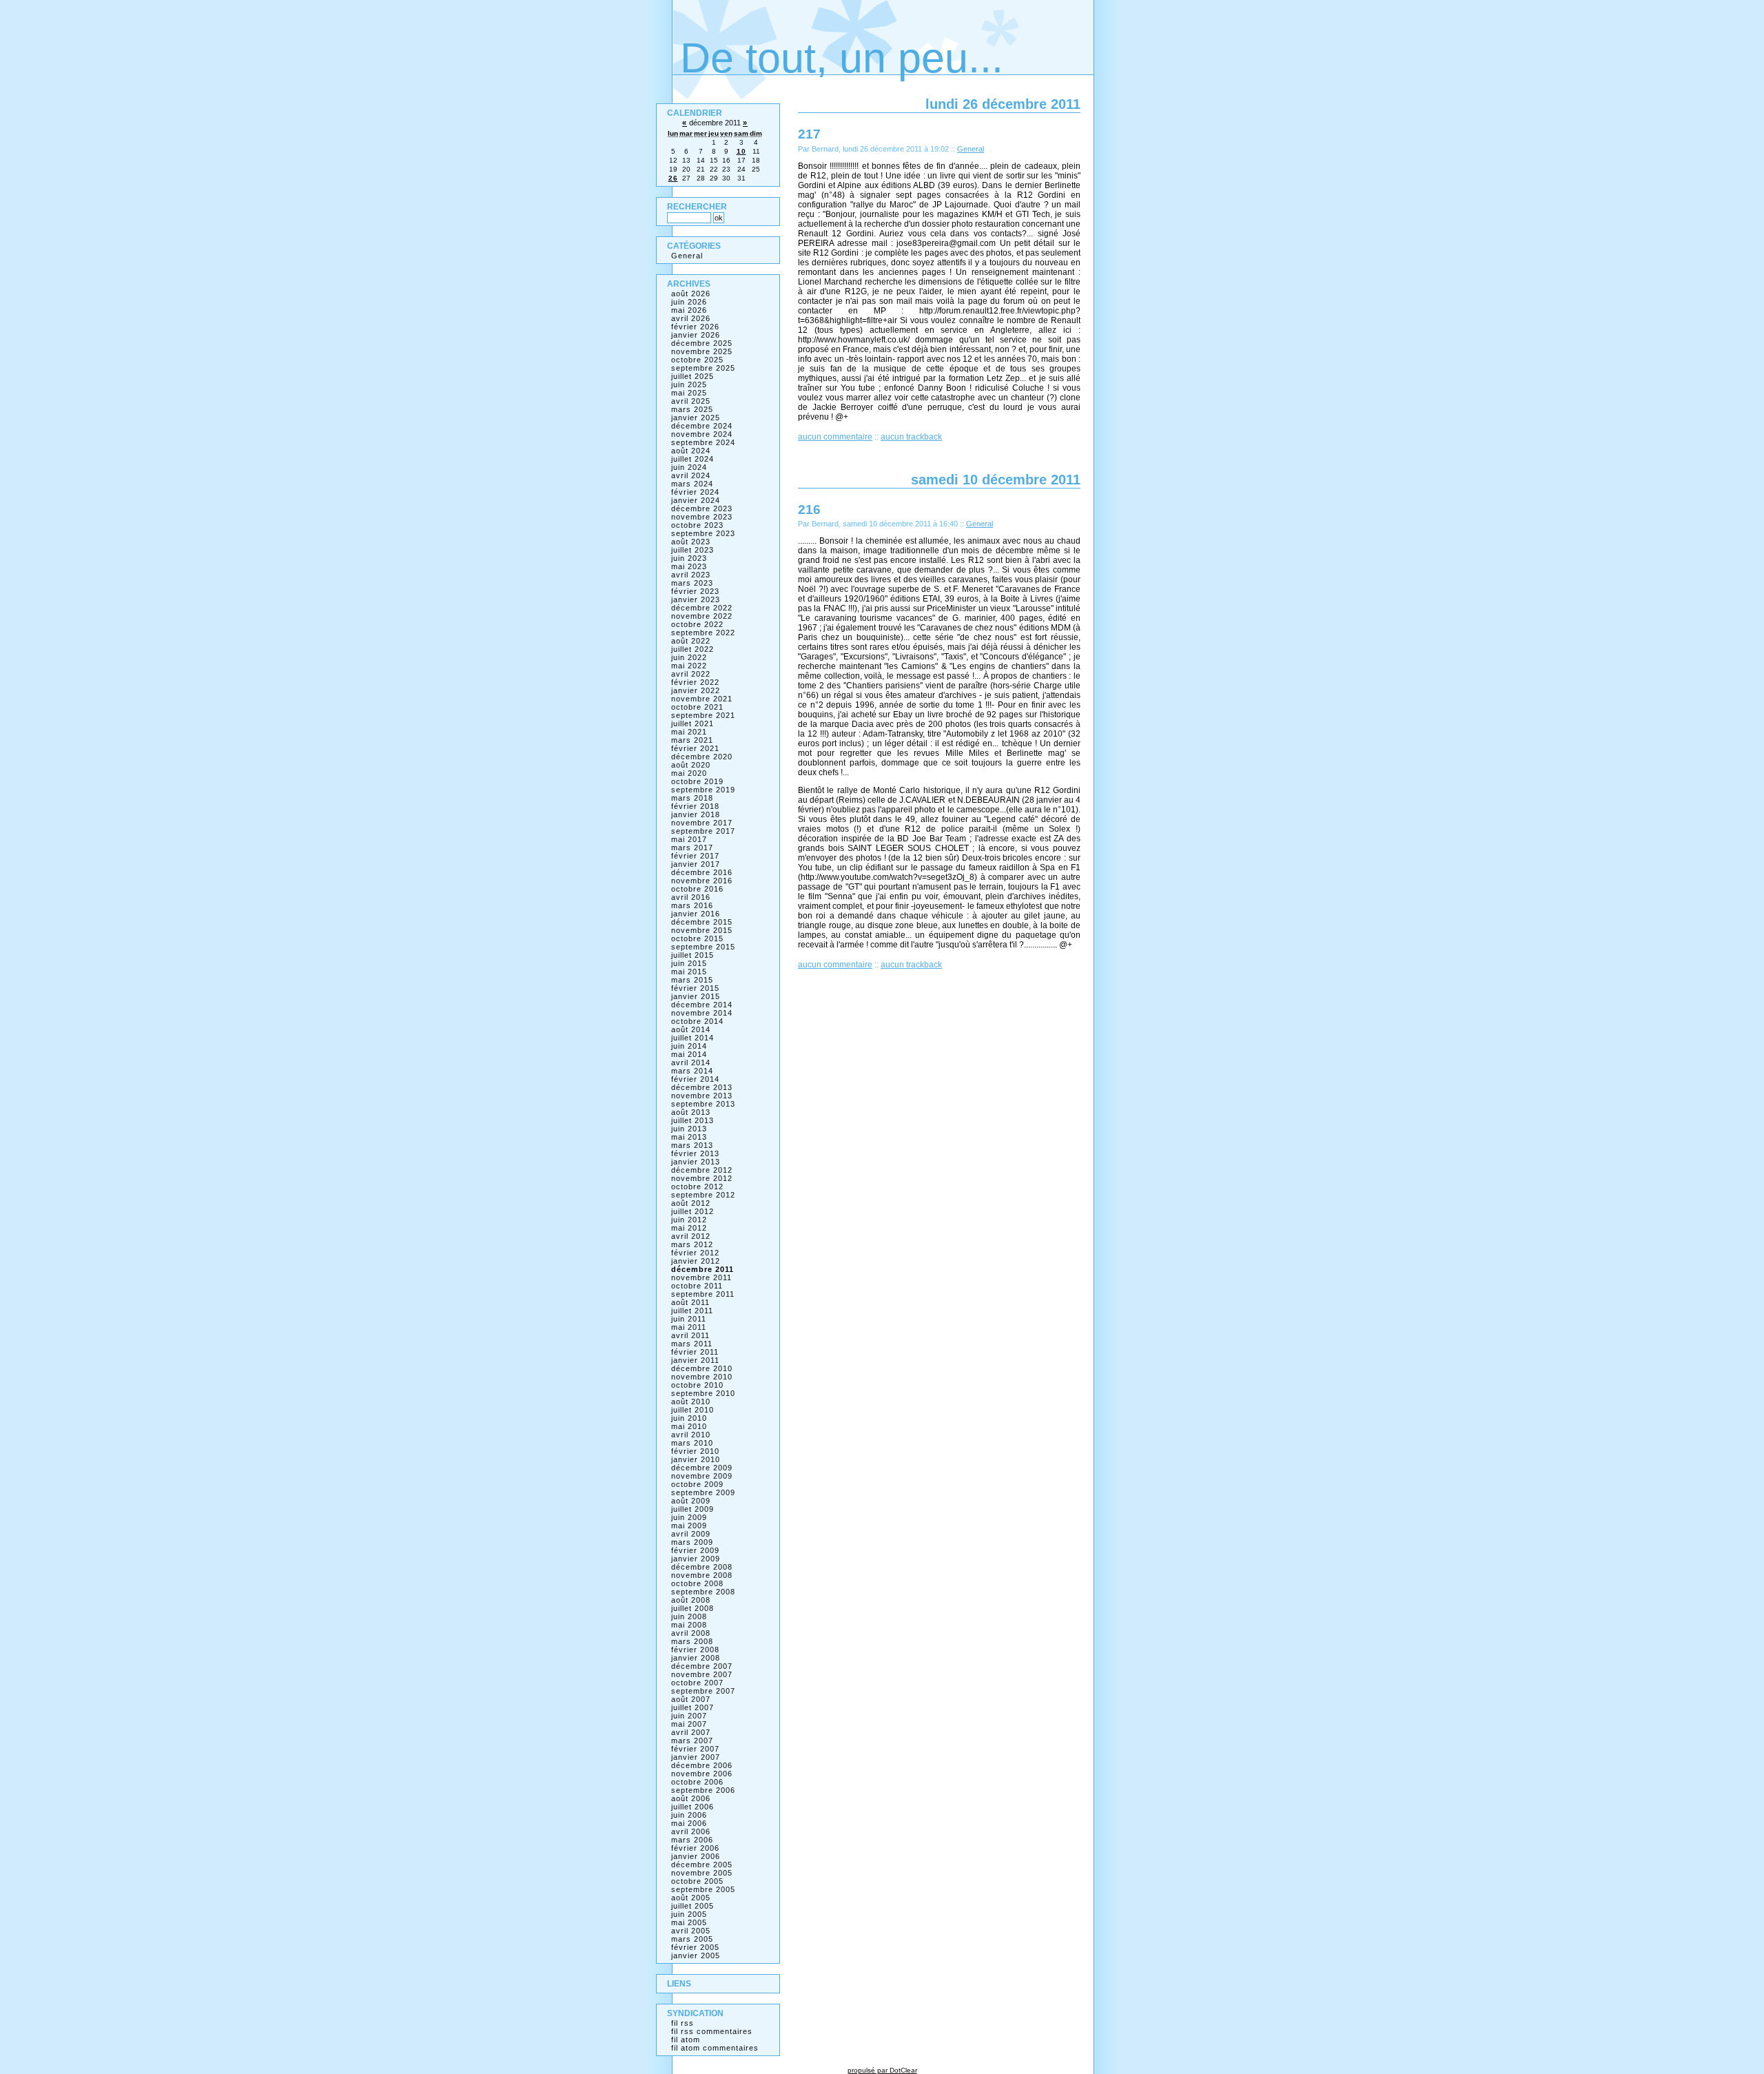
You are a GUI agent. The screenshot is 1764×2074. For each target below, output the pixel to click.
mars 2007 (692, 1741)
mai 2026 (689, 310)
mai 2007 (689, 1724)
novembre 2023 (702, 517)
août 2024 (691, 451)
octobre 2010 (697, 1385)
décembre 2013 (702, 1087)
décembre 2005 (702, 1865)
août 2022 (691, 641)
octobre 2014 (697, 1021)
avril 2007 (691, 1732)
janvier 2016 (696, 914)
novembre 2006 (702, 1774)
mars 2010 (692, 1443)
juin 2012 (689, 1220)
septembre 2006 (703, 1790)
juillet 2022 (693, 649)
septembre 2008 (703, 1592)
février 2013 (695, 1153)
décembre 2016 (702, 872)
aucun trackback (911, 437)
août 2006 (691, 1798)
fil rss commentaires (712, 2031)
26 (673, 178)
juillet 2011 (692, 1311)
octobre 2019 (697, 781)
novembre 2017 (702, 823)
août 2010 (691, 1402)
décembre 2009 (702, 1468)
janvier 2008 (696, 1658)
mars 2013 (692, 1145)
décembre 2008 (702, 1567)
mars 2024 (692, 484)
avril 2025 (691, 401)
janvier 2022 (696, 690)
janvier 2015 (696, 996)
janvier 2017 (696, 864)
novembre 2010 (702, 1377)
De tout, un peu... (842, 58)
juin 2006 (689, 1815)
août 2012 (691, 1203)
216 (809, 509)
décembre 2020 (702, 757)
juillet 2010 (693, 1410)
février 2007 (695, 1749)
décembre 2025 (702, 343)
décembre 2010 (702, 1368)
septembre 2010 (703, 1393)
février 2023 (695, 591)
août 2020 (691, 765)
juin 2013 (689, 1129)
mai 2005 (689, 1922)
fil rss (683, 2023)
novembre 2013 (702, 1096)
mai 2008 (689, 1625)
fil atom (686, 2040)
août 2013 (691, 1112)
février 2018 (695, 806)
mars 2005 (692, 1939)
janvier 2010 (696, 1459)
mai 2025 (689, 393)
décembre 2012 (702, 1170)
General (971, 149)
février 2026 (695, 327)
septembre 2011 (703, 1294)
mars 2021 (692, 740)
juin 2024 (689, 467)
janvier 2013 (696, 1162)
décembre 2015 (702, 922)
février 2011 (695, 1352)
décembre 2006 (702, 1765)
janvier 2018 (696, 814)
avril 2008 (691, 1633)
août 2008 (691, 1600)
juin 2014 (689, 1046)
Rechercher (697, 207)
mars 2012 (692, 1244)
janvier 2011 (695, 1360)
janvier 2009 (696, 1559)
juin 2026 (689, 302)
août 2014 (691, 1029)
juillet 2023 (693, 550)
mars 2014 (692, 1071)
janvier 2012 (696, 1261)
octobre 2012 (697, 1187)
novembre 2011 (701, 1277)
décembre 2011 (702, 1269)
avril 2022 (691, 674)
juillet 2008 (693, 1608)
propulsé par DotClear (882, 2070)
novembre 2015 (702, 930)
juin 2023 (689, 558)
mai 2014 (689, 1054)
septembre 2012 (703, 1195)
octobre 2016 (697, 889)
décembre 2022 (702, 608)
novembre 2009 (702, 1476)
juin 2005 (689, 1914)
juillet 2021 (693, 723)
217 (809, 134)
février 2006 (695, 1848)
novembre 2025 (702, 351)
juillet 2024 (693, 459)
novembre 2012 (702, 1178)
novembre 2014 (702, 1013)
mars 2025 (692, 409)
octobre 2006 (697, 1782)
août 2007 (691, 1699)
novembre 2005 (702, 1873)
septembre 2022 (703, 633)
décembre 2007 (702, 1666)
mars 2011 (692, 1344)
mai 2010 (689, 1426)
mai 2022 (689, 666)
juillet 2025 (693, 376)
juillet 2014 (693, 1038)
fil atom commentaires (715, 2048)
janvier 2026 (696, 335)
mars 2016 (692, 905)
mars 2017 (692, 848)
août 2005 (691, 1898)
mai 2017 (689, 839)
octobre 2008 (697, 1583)
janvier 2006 (696, 1856)
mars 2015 (692, 980)
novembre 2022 (702, 616)
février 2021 (695, 748)
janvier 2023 (696, 599)
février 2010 (695, 1451)
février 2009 (695, 1550)
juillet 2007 (693, 1707)
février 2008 (695, 1650)
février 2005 (695, 1947)
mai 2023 (689, 566)
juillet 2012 (693, 1211)
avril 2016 (691, 897)
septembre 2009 (703, 1492)
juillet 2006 (693, 1807)
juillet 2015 (693, 955)
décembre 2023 (702, 509)
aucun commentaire (835, 437)
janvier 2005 (696, 1955)
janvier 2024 (696, 500)
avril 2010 (691, 1435)
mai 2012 (689, 1228)
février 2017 (695, 856)
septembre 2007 (703, 1691)
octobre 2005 (697, 1881)
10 (741, 151)
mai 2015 (689, 972)
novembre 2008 (702, 1575)
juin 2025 (689, 384)
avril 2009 (691, 1534)
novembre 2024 (702, 434)
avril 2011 (690, 1335)
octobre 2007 (697, 1683)
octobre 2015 (697, 938)
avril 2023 (691, 575)
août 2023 (691, 542)
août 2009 (691, 1501)
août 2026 (691, 294)
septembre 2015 (703, 947)
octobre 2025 (697, 360)
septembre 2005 (703, 1889)
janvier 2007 (696, 1757)
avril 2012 (691, 1236)
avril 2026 (691, 318)
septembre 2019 (703, 790)
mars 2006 (692, 1840)
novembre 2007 (702, 1674)
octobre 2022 (697, 624)
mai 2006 (689, 1823)
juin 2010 (689, 1418)
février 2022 (695, 682)
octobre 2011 (697, 1286)
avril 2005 (691, 1931)
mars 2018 (692, 798)
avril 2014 (691, 1062)
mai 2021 (689, 732)
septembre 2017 (703, 831)
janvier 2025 (696, 418)
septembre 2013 (703, 1104)
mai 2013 (689, 1137)
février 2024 (695, 492)
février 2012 (695, 1253)
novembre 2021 (702, 699)
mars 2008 (692, 1641)
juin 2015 (689, 963)
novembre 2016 (702, 881)
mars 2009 (692, 1542)
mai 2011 (689, 1327)
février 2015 (695, 988)
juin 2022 (689, 657)
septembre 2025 (703, 368)
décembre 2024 (702, 426)
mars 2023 (692, 583)
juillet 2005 (693, 1906)
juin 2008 (689, 1616)
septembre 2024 (703, 442)
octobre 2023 (697, 525)
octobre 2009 (697, 1484)
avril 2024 (691, 475)
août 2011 (690, 1302)
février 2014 (695, 1079)
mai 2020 (689, 773)
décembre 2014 (702, 1005)
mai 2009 (689, 1526)
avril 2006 (691, 1831)
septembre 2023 (703, 533)
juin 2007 (689, 1716)
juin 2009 (689, 1517)
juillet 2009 (693, 1509)
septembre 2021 (703, 715)
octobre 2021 (697, 707)
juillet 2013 (693, 1120)
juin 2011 (689, 1319)
